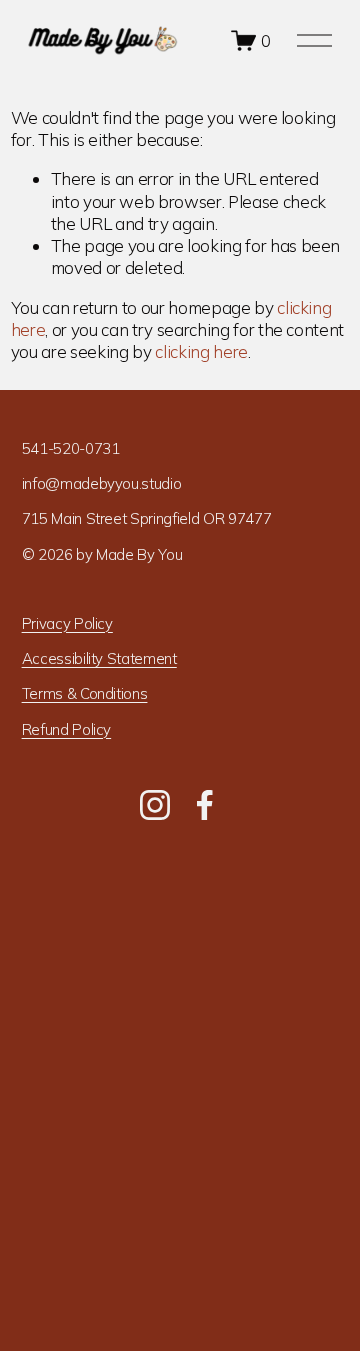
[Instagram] (155, 805)
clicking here (201, 351)
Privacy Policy (67, 623)
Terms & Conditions (85, 693)
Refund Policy (67, 729)
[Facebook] (205, 805)
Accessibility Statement (99, 658)
